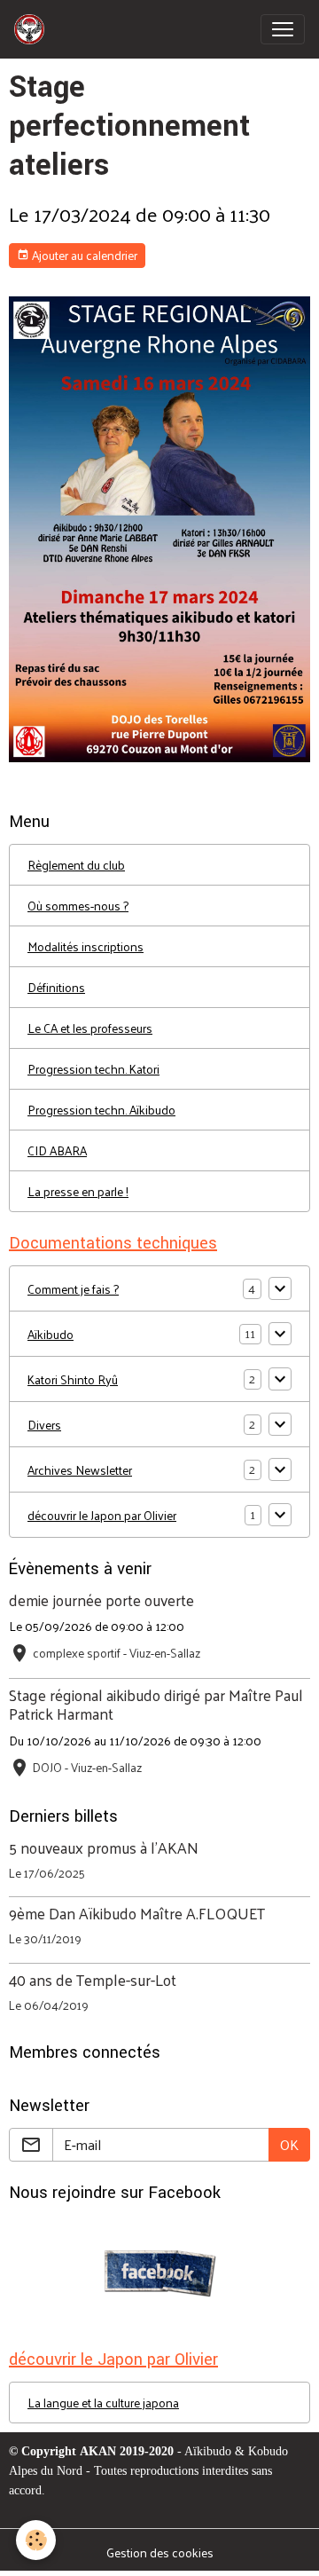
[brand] (33, 29)
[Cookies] (36, 2540)
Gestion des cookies (160, 2552)
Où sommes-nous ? (78, 906)
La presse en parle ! (78, 1191)
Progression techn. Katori (93, 1069)
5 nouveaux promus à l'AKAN (104, 1847)
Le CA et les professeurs (90, 1028)
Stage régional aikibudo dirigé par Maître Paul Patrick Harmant (156, 1704)
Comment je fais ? (73, 1289)
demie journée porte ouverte (101, 1600)
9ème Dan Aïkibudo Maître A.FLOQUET (137, 1913)
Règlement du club (76, 865)
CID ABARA (57, 1150)
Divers (44, 1425)
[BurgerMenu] (283, 29)
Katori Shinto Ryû (73, 1379)
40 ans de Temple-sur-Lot (93, 1980)
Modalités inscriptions (86, 946)
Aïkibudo (51, 1334)
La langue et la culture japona (103, 2403)
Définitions (56, 987)
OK (289, 2144)
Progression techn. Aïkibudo (101, 1110)
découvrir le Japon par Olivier (102, 1515)
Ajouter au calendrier (83, 255)
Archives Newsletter (80, 1470)
